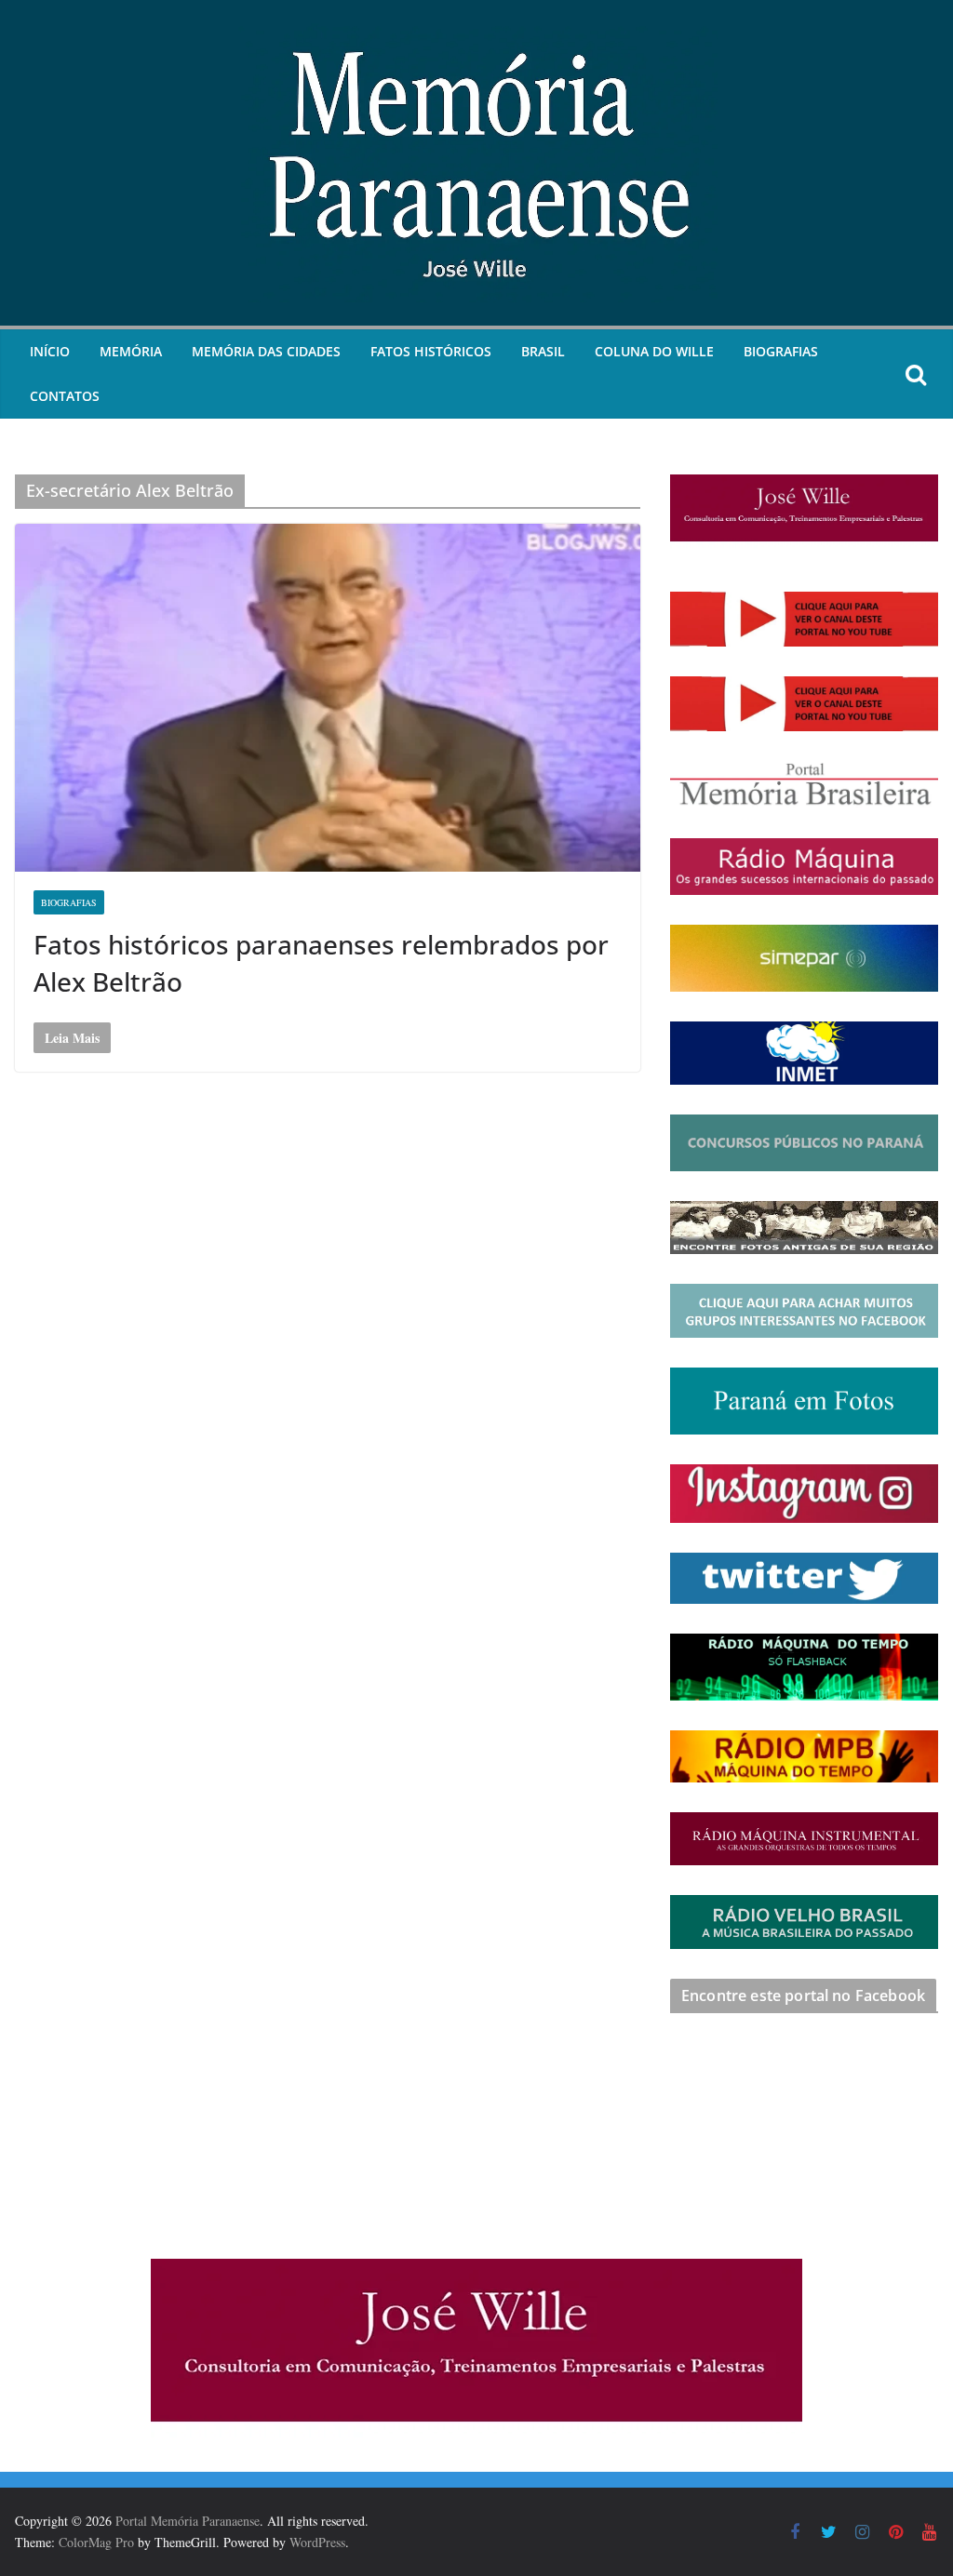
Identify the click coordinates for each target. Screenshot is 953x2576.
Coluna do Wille (654, 351)
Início (50, 351)
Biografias (781, 351)
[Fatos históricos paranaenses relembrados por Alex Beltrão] (328, 698)
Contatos (65, 396)
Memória (131, 351)
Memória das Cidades (266, 351)
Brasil (543, 351)
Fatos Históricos (431, 351)
